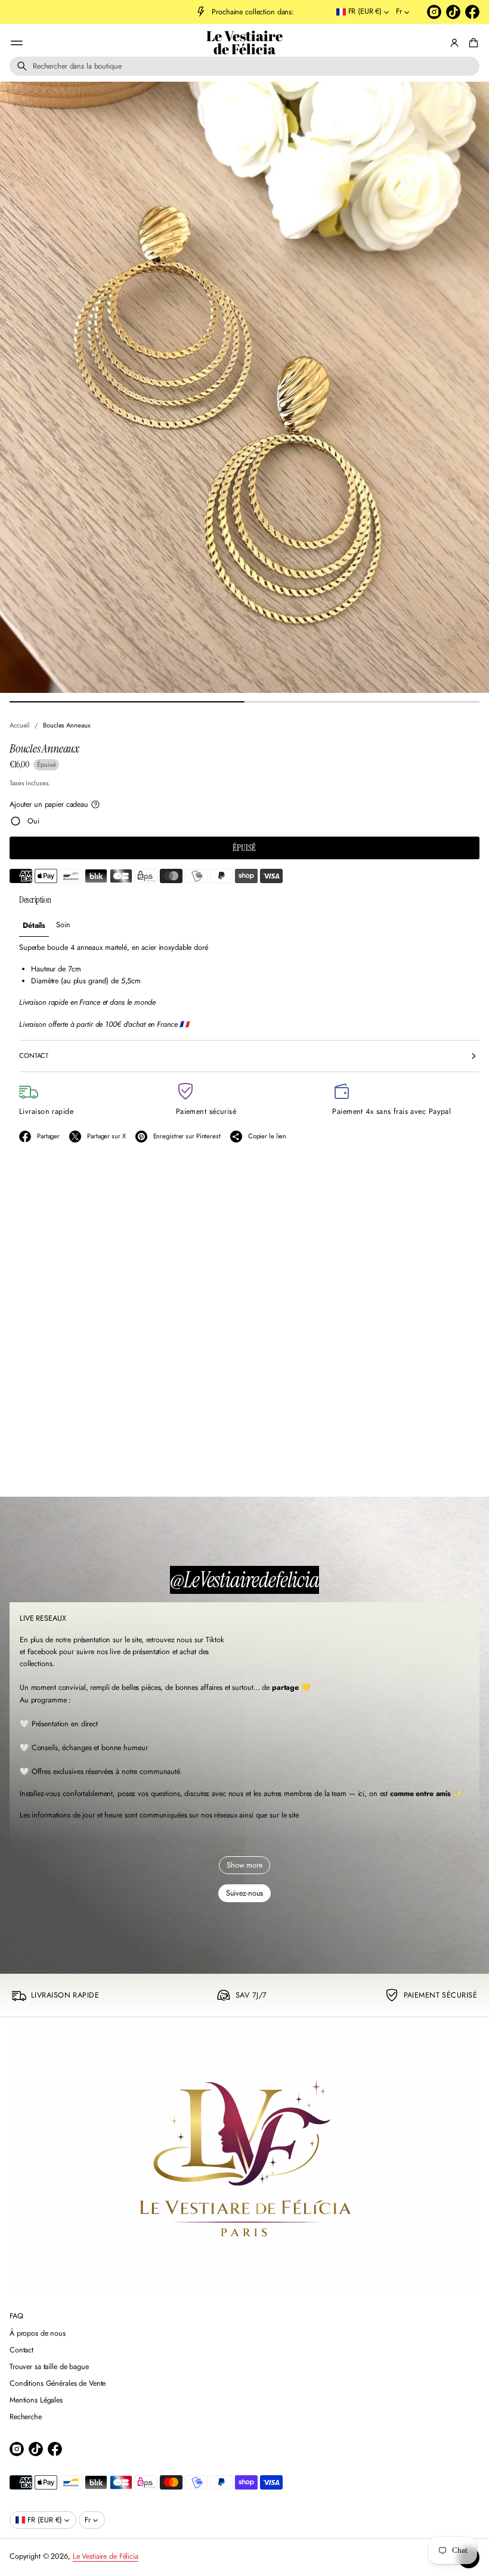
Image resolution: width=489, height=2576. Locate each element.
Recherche (26, 2417)
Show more (244, 1865)
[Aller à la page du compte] (454, 43)
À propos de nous (38, 2333)
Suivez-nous (245, 1893)
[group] (34, 925)
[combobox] (244, 66)
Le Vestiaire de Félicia (244, 43)
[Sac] (472, 43)
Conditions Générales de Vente (58, 2383)
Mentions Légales (36, 2400)
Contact (21, 2350)
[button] (244, 66)
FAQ (16, 2316)
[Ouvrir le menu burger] (17, 43)
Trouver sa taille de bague (49, 2367)
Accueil (20, 725)
